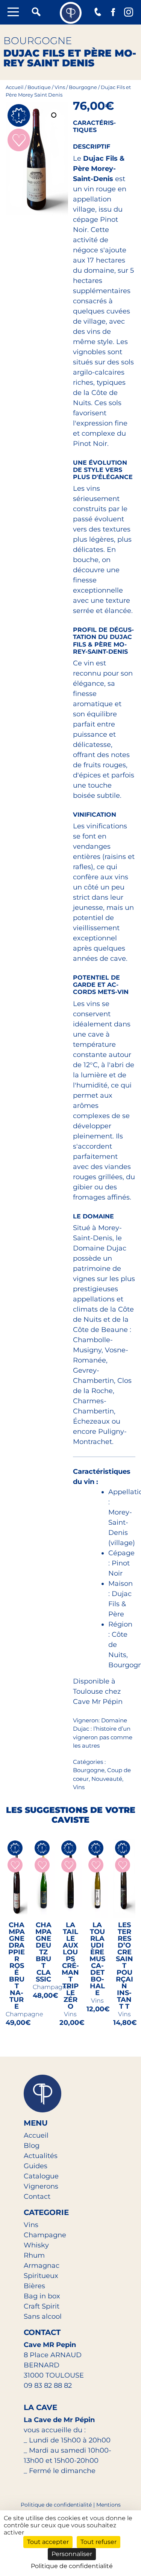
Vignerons (41, 2186)
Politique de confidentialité (56, 2505)
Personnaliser (72, 2554)
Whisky (36, 2245)
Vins (60, 87)
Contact (37, 2197)
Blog (32, 2146)
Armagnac (42, 2266)
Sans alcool (43, 2316)
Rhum (34, 2255)
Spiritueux (41, 2276)
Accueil (15, 87)
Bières (34, 2286)
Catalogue (41, 2176)
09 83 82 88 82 (48, 2386)
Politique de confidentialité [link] (72, 2566)
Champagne (45, 2235)
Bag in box (42, 2296)
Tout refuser (99, 2542)
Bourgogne (83, 87)
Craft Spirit (42, 2306)
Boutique (39, 87)
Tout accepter (48, 2542)
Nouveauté (107, 1779)
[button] (55, 116)
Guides (36, 2166)
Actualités (41, 2156)
